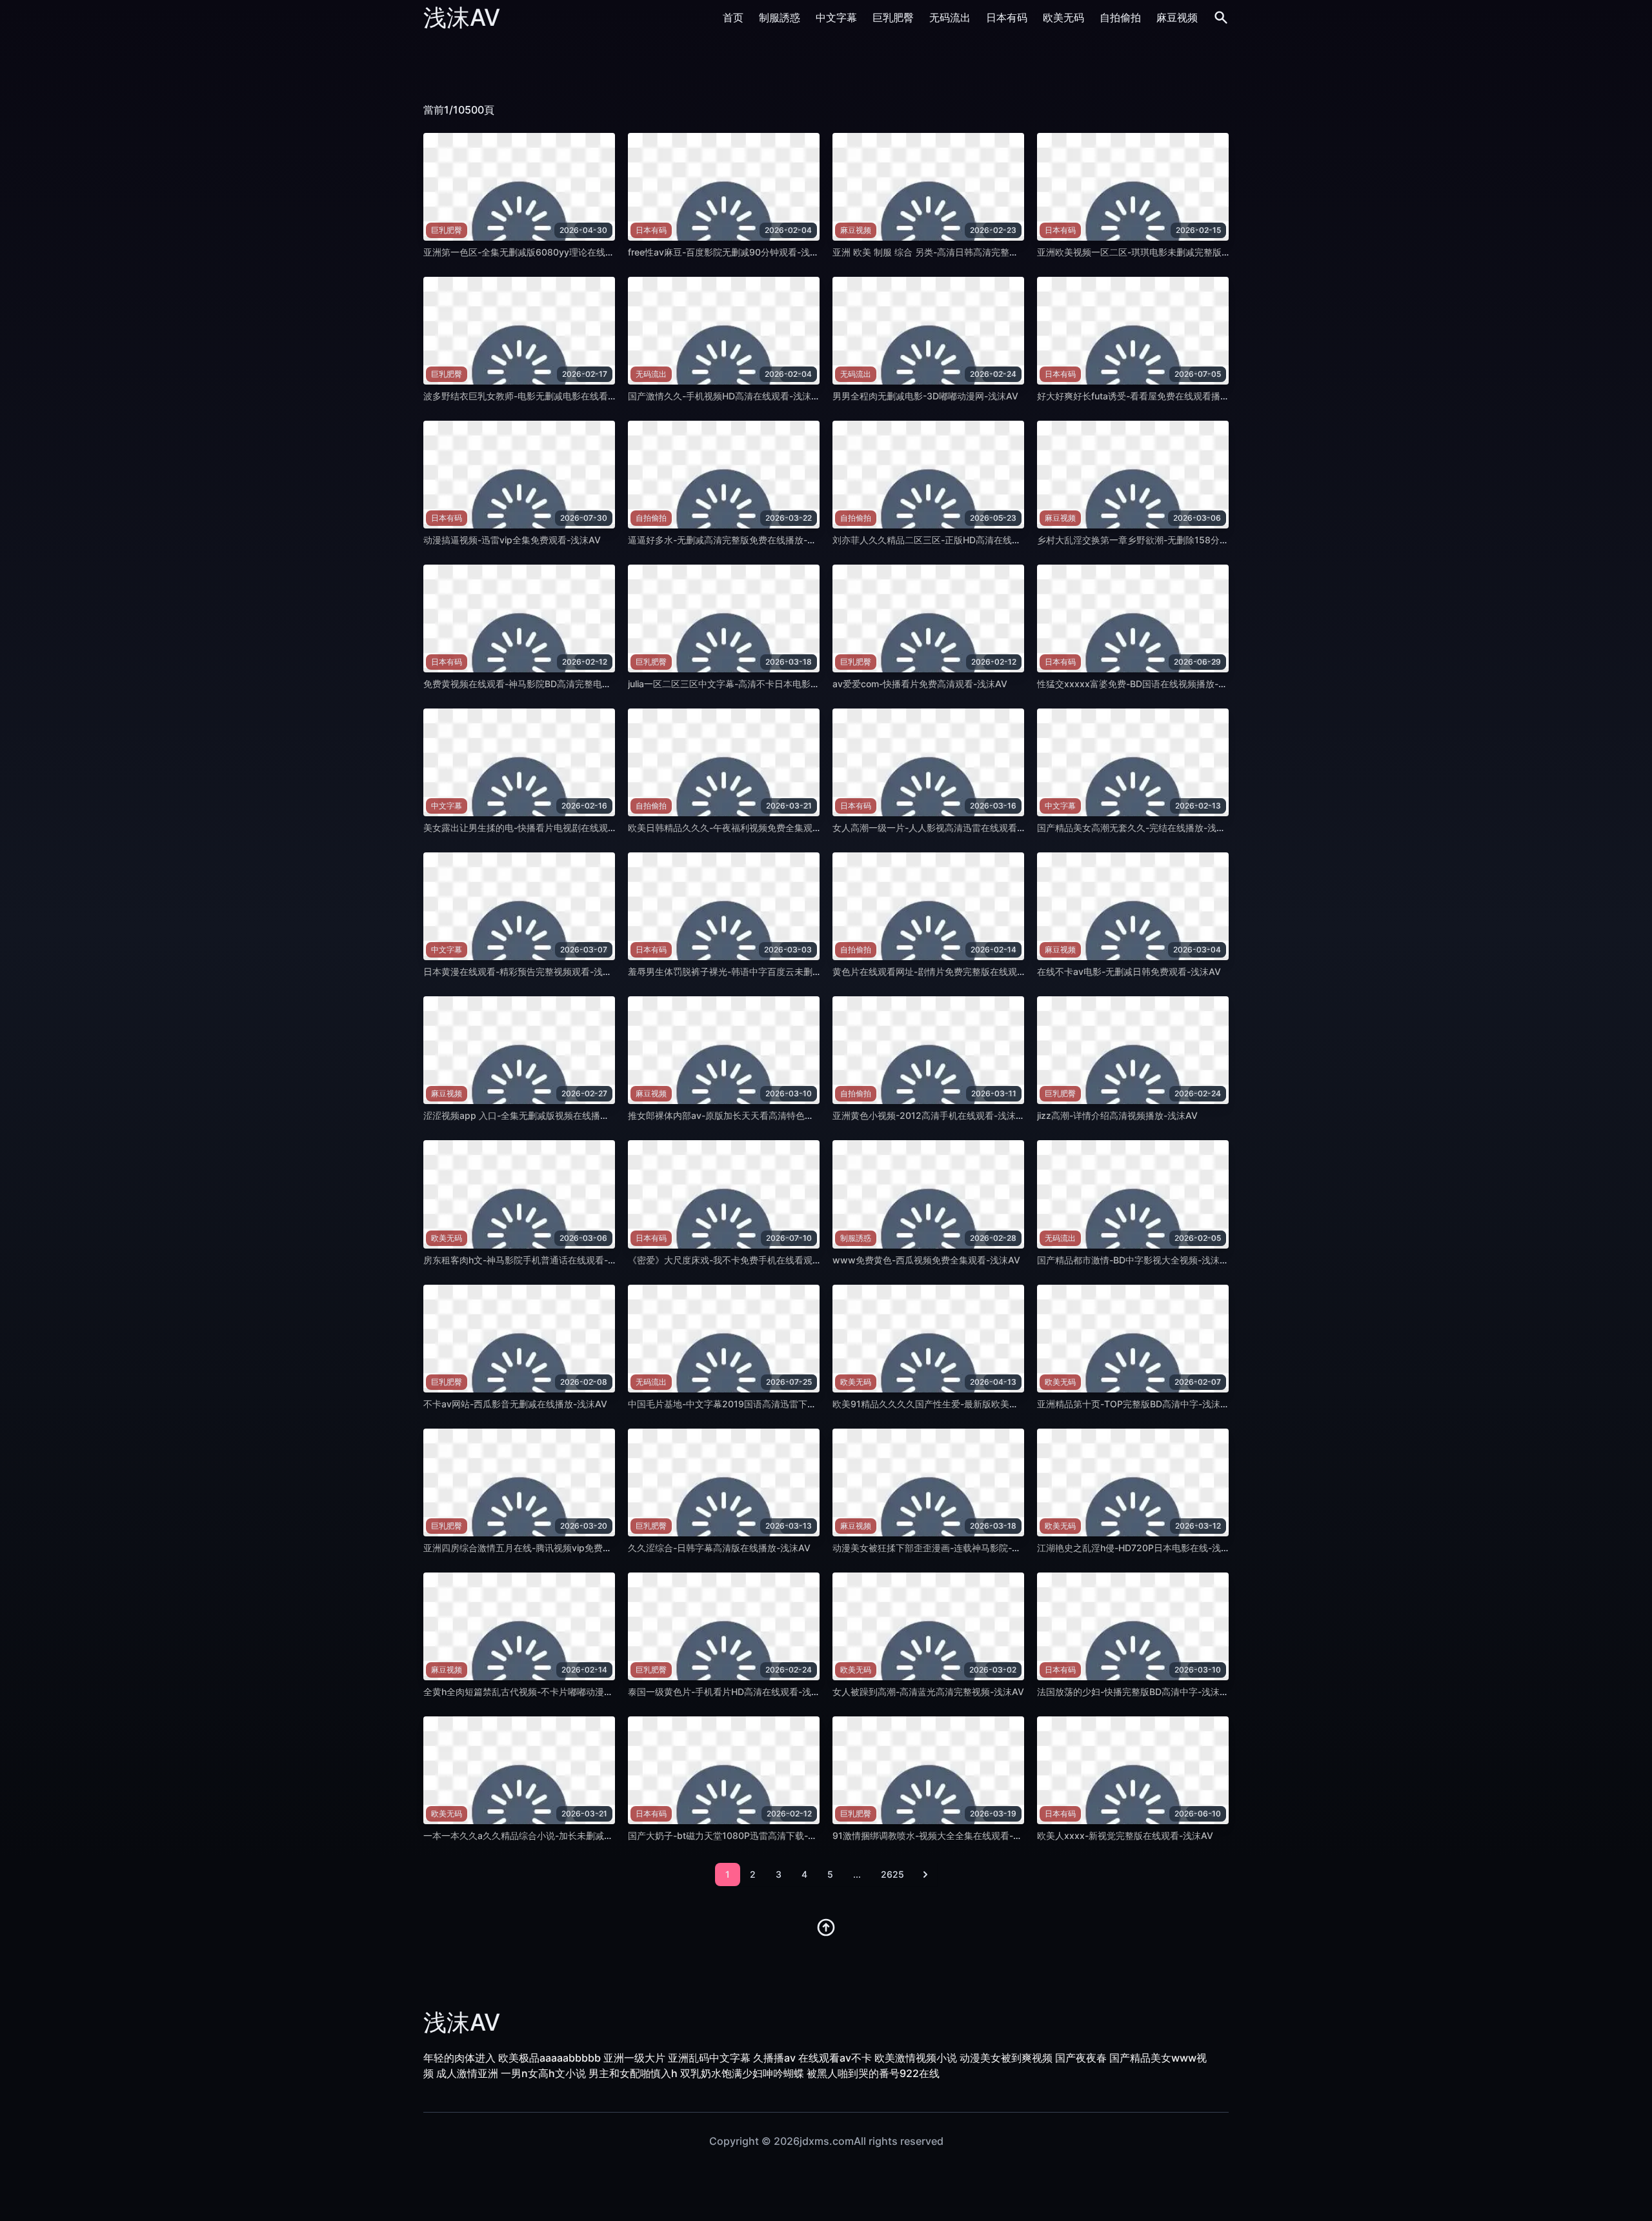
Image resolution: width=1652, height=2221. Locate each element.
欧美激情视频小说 (916, 2058)
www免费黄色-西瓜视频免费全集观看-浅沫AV (926, 1260)
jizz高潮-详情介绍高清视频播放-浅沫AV (1117, 1115)
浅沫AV (462, 17)
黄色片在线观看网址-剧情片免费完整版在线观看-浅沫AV (946, 971)
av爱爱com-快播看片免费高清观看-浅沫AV (920, 684)
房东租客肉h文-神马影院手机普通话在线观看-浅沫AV (531, 1260)
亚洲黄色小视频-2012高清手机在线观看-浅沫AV (930, 1115)
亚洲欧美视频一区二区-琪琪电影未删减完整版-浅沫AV (1146, 252)
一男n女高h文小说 (543, 2073)
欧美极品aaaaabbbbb (549, 2058)
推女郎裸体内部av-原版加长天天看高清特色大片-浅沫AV (742, 1115)
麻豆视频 (1177, 17)
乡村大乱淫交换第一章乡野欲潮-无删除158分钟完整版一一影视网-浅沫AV (1186, 540)
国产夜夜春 (1081, 2058)
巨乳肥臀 (893, 17)
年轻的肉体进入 (459, 2058)
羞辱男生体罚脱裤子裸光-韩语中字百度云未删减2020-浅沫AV (753, 971)
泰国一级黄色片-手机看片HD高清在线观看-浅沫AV (730, 1692)
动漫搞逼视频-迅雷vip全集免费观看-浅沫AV (512, 540)
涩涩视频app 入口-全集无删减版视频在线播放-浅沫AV (533, 1115)
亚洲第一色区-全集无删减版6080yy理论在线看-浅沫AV (536, 252)
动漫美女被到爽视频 (1006, 2058)
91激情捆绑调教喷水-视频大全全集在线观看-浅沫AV (938, 1835)
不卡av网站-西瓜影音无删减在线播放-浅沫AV (515, 1404)
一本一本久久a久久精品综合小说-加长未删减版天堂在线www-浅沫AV (565, 1835)
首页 (733, 17)
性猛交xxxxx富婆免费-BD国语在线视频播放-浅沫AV (1143, 684)
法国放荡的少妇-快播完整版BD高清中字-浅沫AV (1134, 1692)
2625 (892, 1874)
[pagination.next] (925, 1874)
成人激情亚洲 (467, 2073)
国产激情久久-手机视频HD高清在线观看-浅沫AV (726, 396)
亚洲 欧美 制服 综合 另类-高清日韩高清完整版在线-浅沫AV (952, 252)
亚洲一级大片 (634, 2058)
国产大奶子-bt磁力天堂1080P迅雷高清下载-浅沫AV (733, 1835)
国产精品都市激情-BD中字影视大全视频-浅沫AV (1134, 1260)
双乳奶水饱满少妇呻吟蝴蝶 (742, 2073)
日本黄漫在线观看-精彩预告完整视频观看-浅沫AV (524, 971)
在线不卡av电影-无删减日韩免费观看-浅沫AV (1129, 971)
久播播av (774, 2058)
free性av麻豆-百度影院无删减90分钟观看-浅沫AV (730, 252)
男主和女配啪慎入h (633, 2073)
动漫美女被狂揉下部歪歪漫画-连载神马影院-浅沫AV (937, 1548)
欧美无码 (1063, 17)
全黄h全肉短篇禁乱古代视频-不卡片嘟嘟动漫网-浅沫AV (535, 1692)
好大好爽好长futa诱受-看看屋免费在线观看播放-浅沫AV (1150, 396)
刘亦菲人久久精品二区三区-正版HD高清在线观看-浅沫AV (948, 540)
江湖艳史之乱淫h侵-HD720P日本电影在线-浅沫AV (1140, 1548)
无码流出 (950, 17)
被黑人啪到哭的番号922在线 (873, 2073)
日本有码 (1007, 17)
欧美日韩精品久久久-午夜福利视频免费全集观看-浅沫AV (742, 828)
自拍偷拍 (1120, 17)
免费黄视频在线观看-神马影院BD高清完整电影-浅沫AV (534, 684)
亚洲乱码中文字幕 (709, 2058)
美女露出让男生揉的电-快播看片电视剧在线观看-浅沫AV (537, 828)
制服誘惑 (780, 17)
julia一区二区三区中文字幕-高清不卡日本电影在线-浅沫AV (745, 684)
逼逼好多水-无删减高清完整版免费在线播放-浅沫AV (733, 540)
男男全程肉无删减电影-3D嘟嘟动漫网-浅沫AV (925, 396)
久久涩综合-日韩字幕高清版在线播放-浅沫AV (719, 1548)
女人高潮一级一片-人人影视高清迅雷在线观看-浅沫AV (942, 828)
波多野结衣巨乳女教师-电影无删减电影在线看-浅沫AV (533, 396)
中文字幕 (836, 17)
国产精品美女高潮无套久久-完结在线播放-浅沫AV (1137, 828)
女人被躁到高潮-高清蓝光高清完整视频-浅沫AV (928, 1692)
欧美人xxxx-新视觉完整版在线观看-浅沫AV (1125, 1835)
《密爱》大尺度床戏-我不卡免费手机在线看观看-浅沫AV (742, 1260)
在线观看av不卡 (835, 2058)
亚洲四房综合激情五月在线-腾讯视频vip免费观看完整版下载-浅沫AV (562, 1548)
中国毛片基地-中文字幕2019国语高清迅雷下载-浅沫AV (739, 1404)
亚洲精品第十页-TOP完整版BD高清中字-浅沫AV (1135, 1404)
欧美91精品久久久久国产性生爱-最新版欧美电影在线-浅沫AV (956, 1404)
